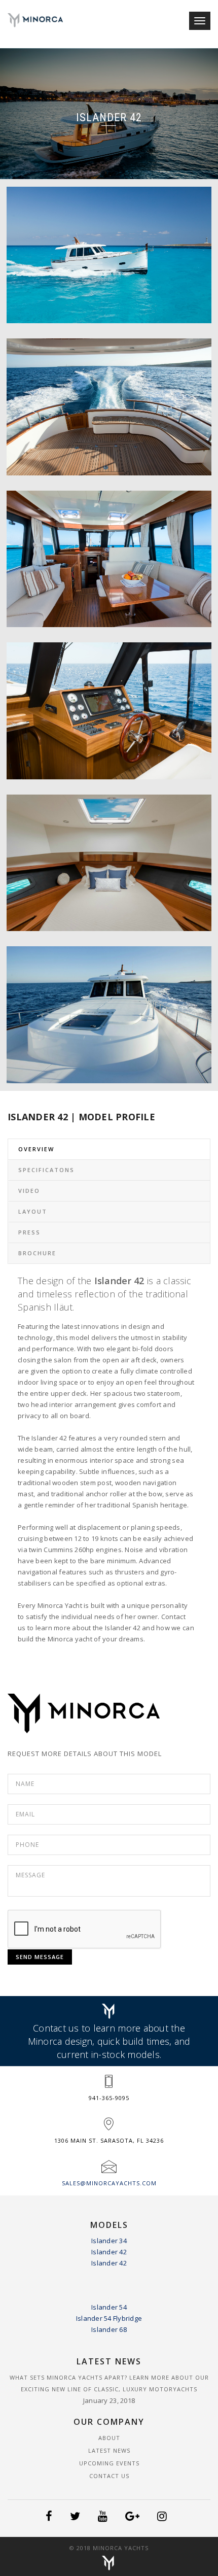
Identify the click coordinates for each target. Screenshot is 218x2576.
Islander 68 (109, 2329)
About (109, 2438)
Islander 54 (109, 2307)
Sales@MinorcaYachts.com (109, 2183)
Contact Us (109, 2476)
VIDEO (29, 1191)
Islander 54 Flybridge (109, 2318)
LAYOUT (33, 1211)
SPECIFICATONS (46, 1170)
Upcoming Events (109, 2463)
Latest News (109, 2450)
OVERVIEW (36, 1149)
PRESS (29, 1232)
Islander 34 (109, 2241)
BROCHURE (37, 1253)
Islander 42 (109, 2252)
